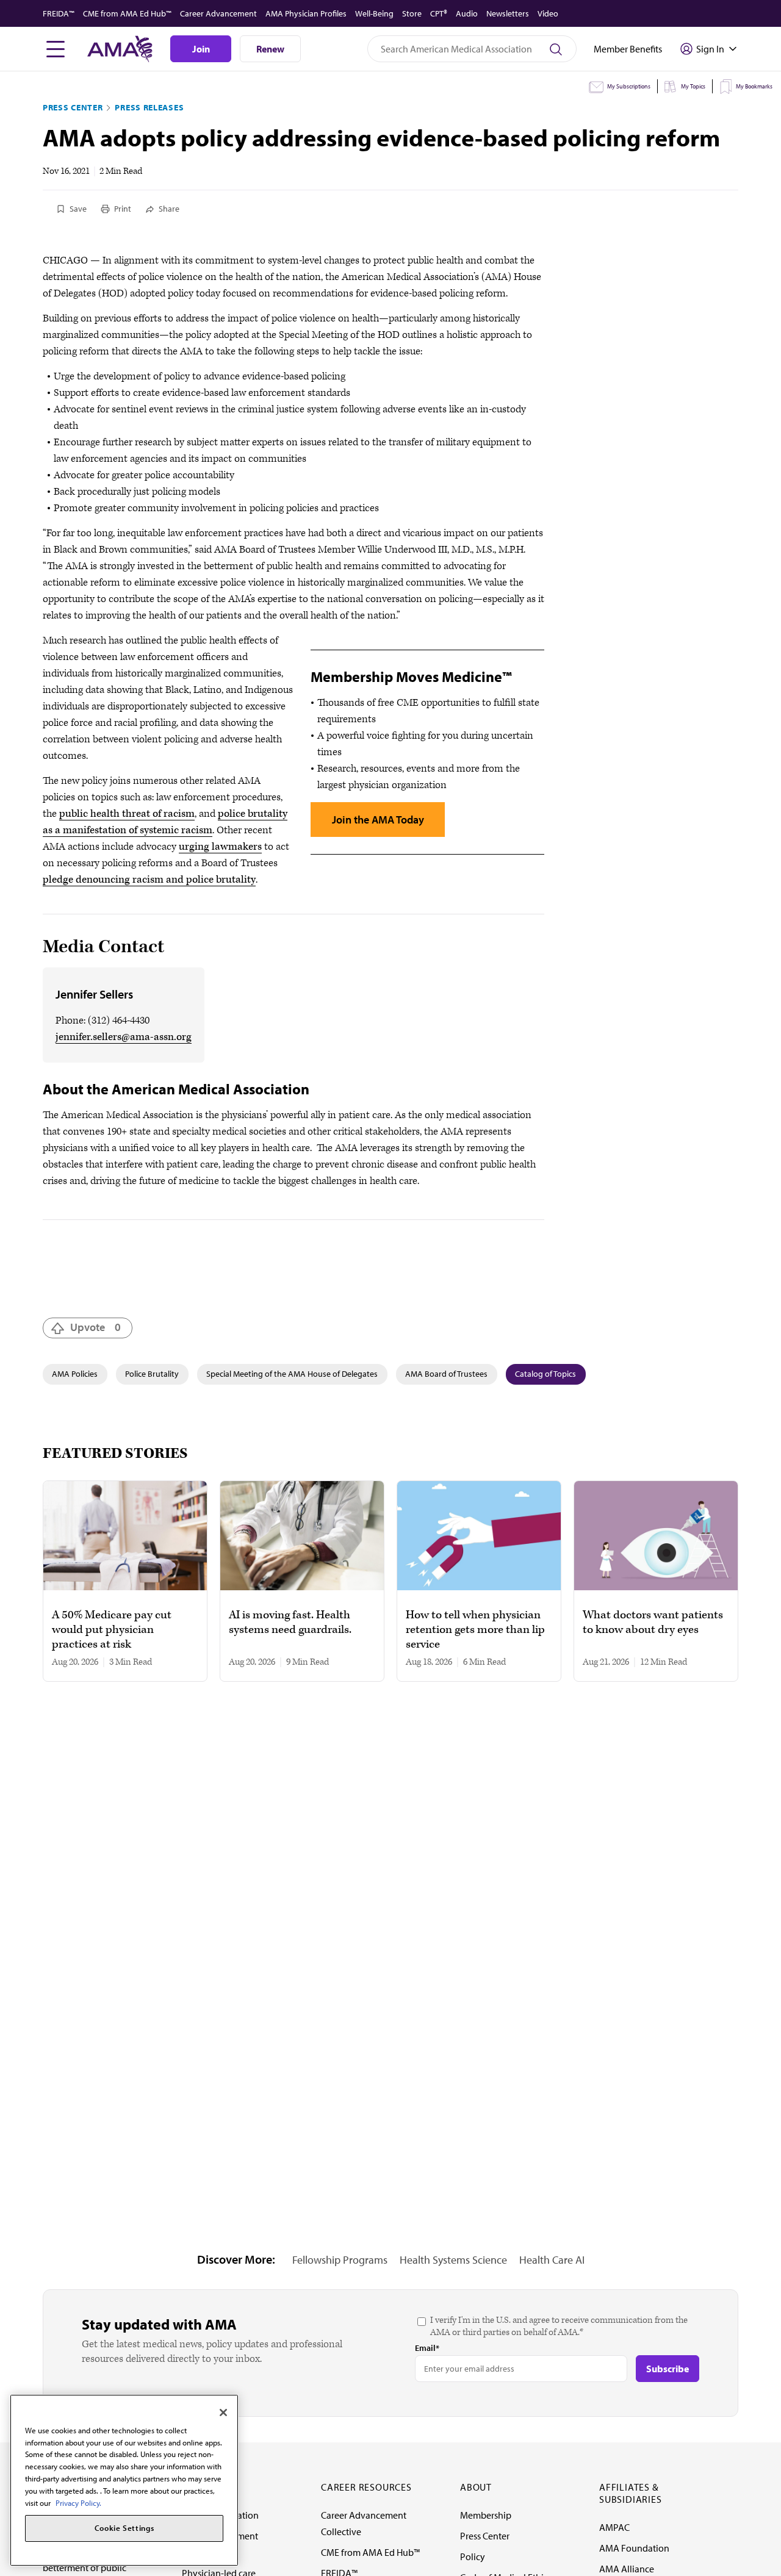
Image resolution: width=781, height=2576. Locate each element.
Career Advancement (218, 13)
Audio (467, 13)
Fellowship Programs (340, 2260)
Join (201, 49)
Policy (473, 2556)
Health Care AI (552, 2260)
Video (548, 13)
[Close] (223, 2413)
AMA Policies (75, 1374)
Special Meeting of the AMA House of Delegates (292, 1374)
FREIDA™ (59, 13)
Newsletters (508, 13)
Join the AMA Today (378, 820)
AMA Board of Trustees (446, 1374)
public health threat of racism (127, 814)
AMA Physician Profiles (306, 13)
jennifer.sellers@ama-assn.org (124, 1037)
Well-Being (374, 13)
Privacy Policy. (78, 2502)
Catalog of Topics (545, 1374)
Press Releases (149, 107)
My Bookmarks (754, 86)
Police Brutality (152, 1374)
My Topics (693, 86)
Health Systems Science (453, 2260)
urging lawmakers (220, 847)
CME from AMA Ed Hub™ (127, 13)
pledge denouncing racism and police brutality (149, 880)
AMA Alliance (627, 2569)
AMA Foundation (634, 2548)
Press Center (73, 107)
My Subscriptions (629, 86)
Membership (486, 2515)
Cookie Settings (124, 2528)
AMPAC (614, 2527)
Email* (427, 2348)
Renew (270, 49)
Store (412, 13)
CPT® (439, 13)
